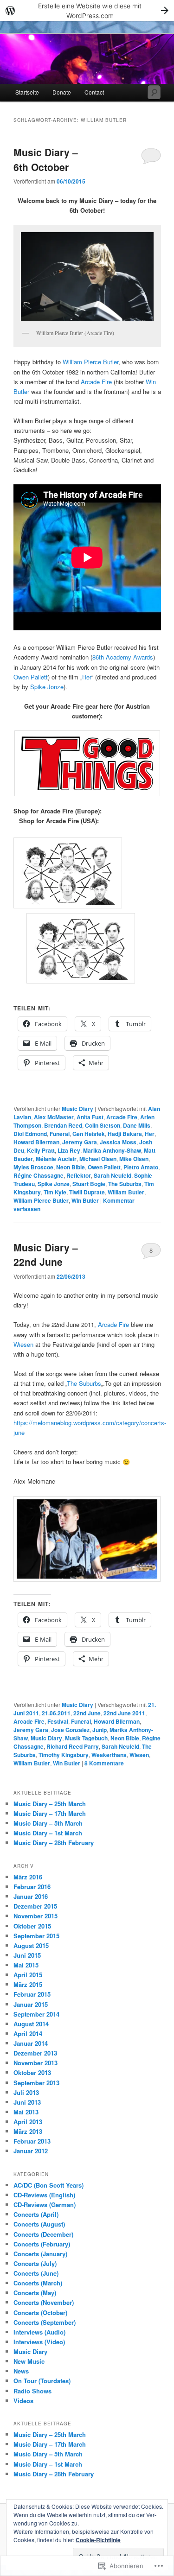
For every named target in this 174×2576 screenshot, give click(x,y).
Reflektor (79, 1175)
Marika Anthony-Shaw (112, 1150)
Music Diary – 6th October (46, 159)
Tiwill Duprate (87, 1192)
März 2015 (28, 1984)
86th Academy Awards (123, 657)
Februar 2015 (32, 1994)
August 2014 (31, 2024)
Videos (23, 2401)
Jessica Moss (118, 1142)
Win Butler (85, 1200)
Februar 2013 (32, 2141)
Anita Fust (90, 1117)
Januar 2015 (31, 2004)
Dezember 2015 (35, 1906)
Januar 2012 (31, 2151)
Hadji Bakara (125, 1134)
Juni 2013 (27, 2102)
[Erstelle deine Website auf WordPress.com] (87, 10)
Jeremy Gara (80, 1142)
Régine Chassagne (39, 1175)
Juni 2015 (27, 1955)
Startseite (27, 92)
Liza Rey (69, 1150)
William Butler (126, 1192)
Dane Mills (137, 1125)
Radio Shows (32, 2391)
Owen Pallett (31, 677)
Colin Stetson (103, 1125)
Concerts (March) (38, 2283)
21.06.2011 (56, 1713)
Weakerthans (109, 1755)
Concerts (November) (44, 2302)
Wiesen (23, 1344)
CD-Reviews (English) (44, 2195)
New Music (29, 2361)
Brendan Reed (63, 1125)
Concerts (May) (35, 2293)
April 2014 (28, 2034)
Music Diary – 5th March (48, 1823)
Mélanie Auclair (56, 1159)
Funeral (60, 1134)
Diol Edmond (30, 1134)
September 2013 (36, 2083)
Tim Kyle (55, 1192)
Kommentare (104, 1763)
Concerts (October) (40, 2313)
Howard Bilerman (36, 1142)
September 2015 (36, 1936)
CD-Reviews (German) (45, 2205)
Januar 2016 (31, 1896)
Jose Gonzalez (70, 1730)
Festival (58, 1721)
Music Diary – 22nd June (46, 1255)
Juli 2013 (26, 2092)
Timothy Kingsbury (64, 1755)
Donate (62, 92)
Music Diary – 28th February (54, 1843)
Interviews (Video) (39, 2342)
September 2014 (36, 2014)
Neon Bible (71, 1167)
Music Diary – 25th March (50, 1804)
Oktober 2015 (32, 1926)
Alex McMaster (54, 1117)
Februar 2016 (32, 1887)
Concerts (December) (43, 2234)
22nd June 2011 (124, 1713)
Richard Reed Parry (73, 1746)
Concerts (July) (35, 2263)
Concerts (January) (40, 2254)
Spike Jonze (47, 687)
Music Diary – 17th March (50, 1813)
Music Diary (77, 1109)
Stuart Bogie (89, 1184)
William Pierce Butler (90, 362)
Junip (100, 1730)
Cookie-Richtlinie (98, 2540)
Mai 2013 (26, 2112)
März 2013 (28, 2131)
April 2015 (28, 1975)
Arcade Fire (96, 382)
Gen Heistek (89, 1134)
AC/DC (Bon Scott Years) (48, 2185)
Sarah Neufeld (113, 1175)
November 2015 (35, 1916)
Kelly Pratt (41, 1150)
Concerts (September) (45, 2322)
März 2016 (28, 1877)
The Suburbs (125, 1184)
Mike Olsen (134, 1159)
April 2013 (28, 2122)
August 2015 (31, 1945)
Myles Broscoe (33, 1167)
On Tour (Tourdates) (42, 2381)
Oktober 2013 (32, 2072)
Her (87, 677)
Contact (94, 92)
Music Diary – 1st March (48, 1833)
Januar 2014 (31, 2043)
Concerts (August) (39, 2224)
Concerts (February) (42, 2244)
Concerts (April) (36, 2214)
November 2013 (35, 2063)
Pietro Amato (141, 1167)
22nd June (87, 1713)
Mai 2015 (26, 1965)
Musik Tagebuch (86, 1738)
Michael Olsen (98, 1159)
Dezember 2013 (35, 2053)
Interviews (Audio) (39, 2332)
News (21, 2371)
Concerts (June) (36, 2273)
